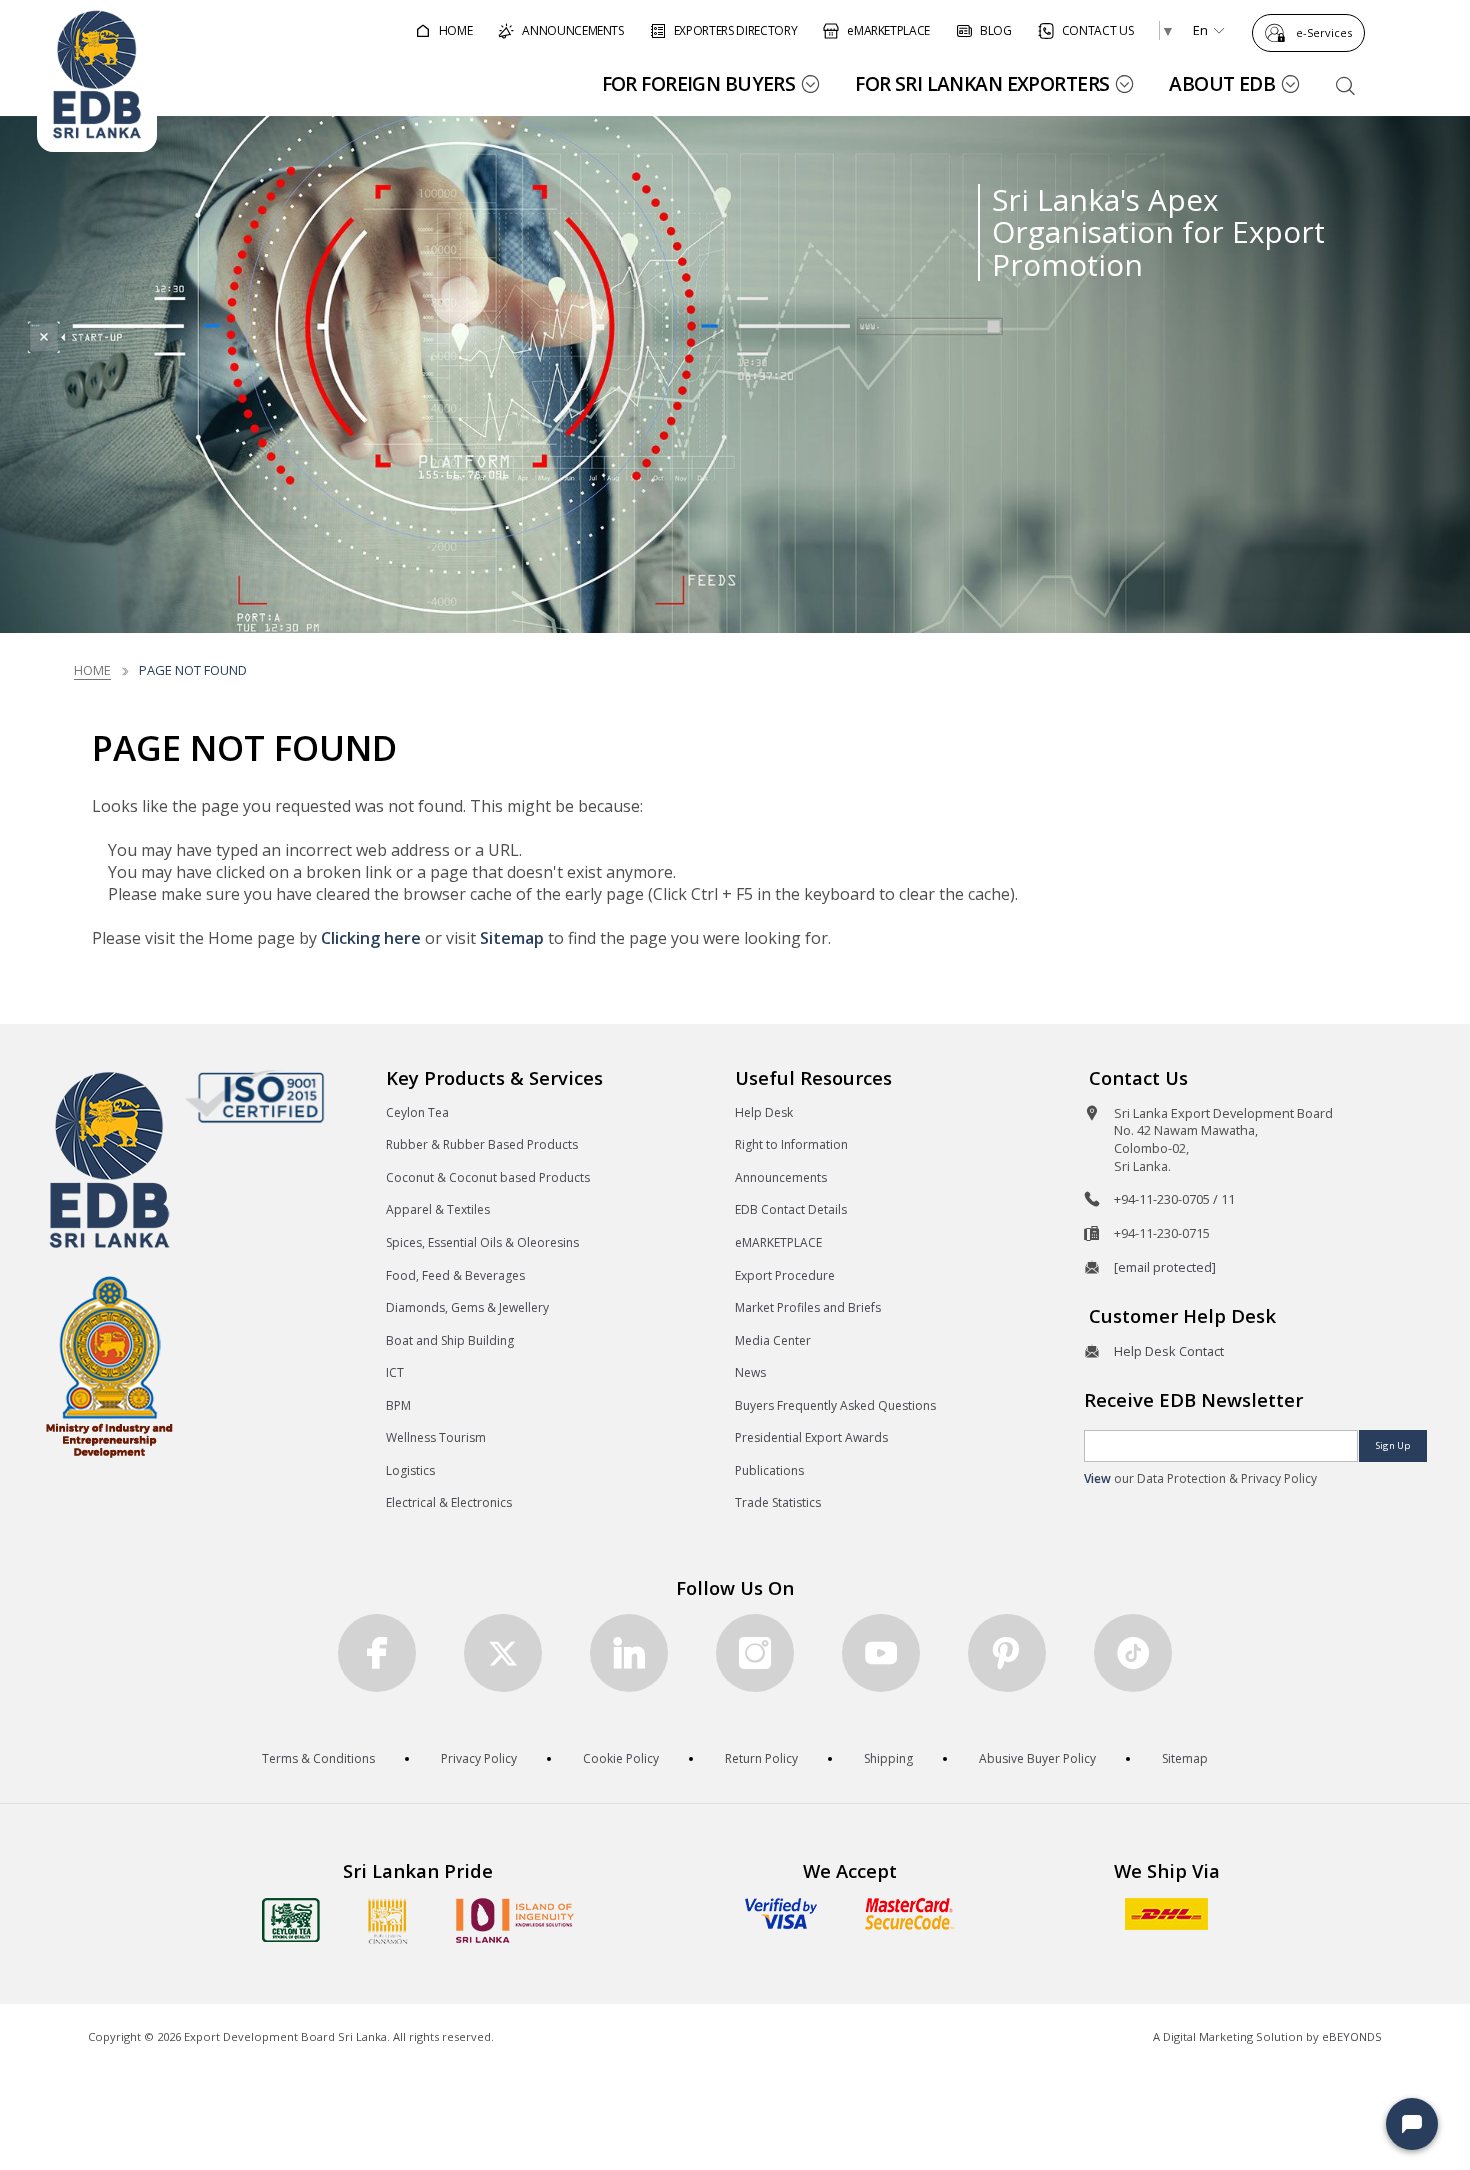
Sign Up (1393, 1445)
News (750, 1372)
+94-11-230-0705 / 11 (1174, 1199)
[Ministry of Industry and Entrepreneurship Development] (109, 1365)
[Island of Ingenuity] (515, 1920)
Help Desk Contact (1169, 1351)
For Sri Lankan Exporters (982, 83)
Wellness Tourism (436, 1437)
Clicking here (371, 938)
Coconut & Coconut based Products (488, 1177)
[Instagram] (755, 1653)
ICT (395, 1372)
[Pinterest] (1007, 1653)
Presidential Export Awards (811, 1437)
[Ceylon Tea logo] (291, 1920)
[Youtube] (881, 1653)
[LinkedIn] (629, 1653)
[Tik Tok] (1133, 1653)
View (1097, 1478)
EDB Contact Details (791, 1209)
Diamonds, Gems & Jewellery (467, 1307)
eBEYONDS (1352, 2036)
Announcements (781, 1177)
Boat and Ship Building (450, 1340)
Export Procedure (785, 1275)
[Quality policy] (254, 1096)
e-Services (1324, 32)
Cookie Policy (621, 1758)
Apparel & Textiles (438, 1209)
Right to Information (791, 1144)
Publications (769, 1470)
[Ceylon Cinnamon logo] (388, 1921)
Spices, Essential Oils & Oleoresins (482, 1242)
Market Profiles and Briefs (808, 1307)
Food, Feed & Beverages (455, 1275)
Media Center (773, 1340)
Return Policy (761, 1758)
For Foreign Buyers (699, 83)
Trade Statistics (778, 1502)
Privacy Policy (479, 1758)
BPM (398, 1405)
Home (92, 670)
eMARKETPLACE (778, 1242)
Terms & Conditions (318, 1758)
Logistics (410, 1470)
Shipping (888, 1758)
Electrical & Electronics (449, 1502)
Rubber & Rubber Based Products (482, 1144)
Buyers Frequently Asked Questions (835, 1405)
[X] (503, 1653)
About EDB (1222, 83)
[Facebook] (377, 1653)
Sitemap (512, 938)
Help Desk (764, 1112)
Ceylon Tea (417, 1112)
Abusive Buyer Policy (1037, 1758)
